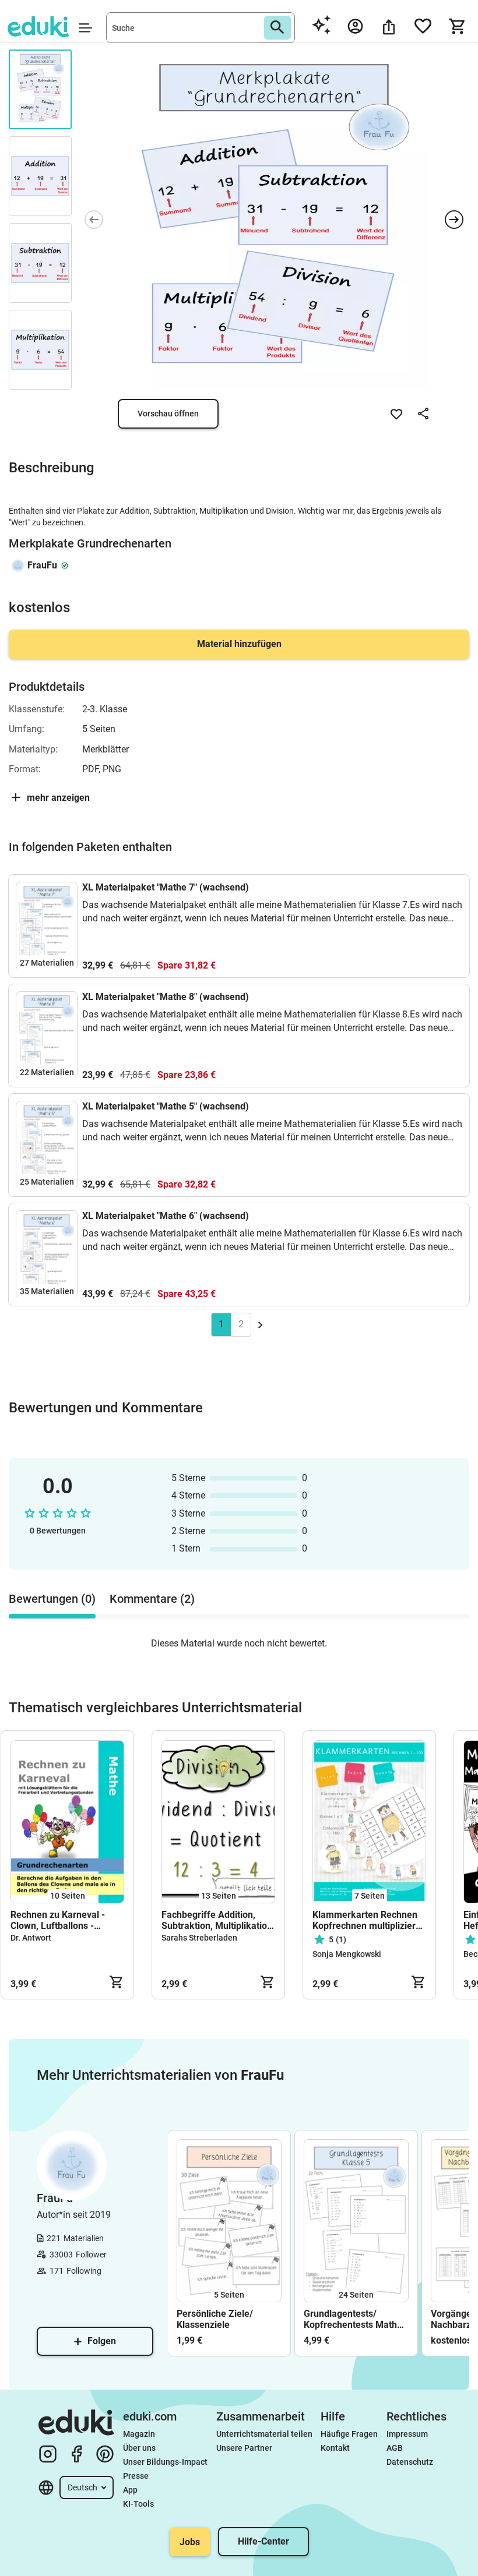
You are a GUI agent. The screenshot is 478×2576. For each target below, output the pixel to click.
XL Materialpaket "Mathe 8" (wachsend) (166, 997)
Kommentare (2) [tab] (152, 1599)
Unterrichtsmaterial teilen (264, 2434)
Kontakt (335, 2448)
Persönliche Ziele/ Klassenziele (215, 2319)
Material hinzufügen (239, 644)
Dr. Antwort (31, 1938)
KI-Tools (138, 2504)
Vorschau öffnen (168, 414)
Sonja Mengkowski (347, 1954)
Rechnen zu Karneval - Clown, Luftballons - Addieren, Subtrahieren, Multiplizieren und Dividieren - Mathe (61, 1920)
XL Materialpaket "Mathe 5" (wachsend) (166, 1106)
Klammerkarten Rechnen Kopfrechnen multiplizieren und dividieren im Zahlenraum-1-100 (369, 1920)
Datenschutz (410, 2462)
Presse (136, 2476)
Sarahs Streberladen (199, 1938)
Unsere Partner (244, 2448)
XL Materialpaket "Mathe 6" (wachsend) (166, 1216)
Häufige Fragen (349, 2434)
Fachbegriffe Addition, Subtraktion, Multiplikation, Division (218, 1920)
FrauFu (42, 565)
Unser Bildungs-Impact (165, 2462)
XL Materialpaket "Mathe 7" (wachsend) (166, 887)
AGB (395, 2448)
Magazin (139, 2434)
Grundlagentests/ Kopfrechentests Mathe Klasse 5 (353, 2319)
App (130, 2490)
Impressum (407, 2434)
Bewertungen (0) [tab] (52, 1599)
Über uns (139, 2448)
